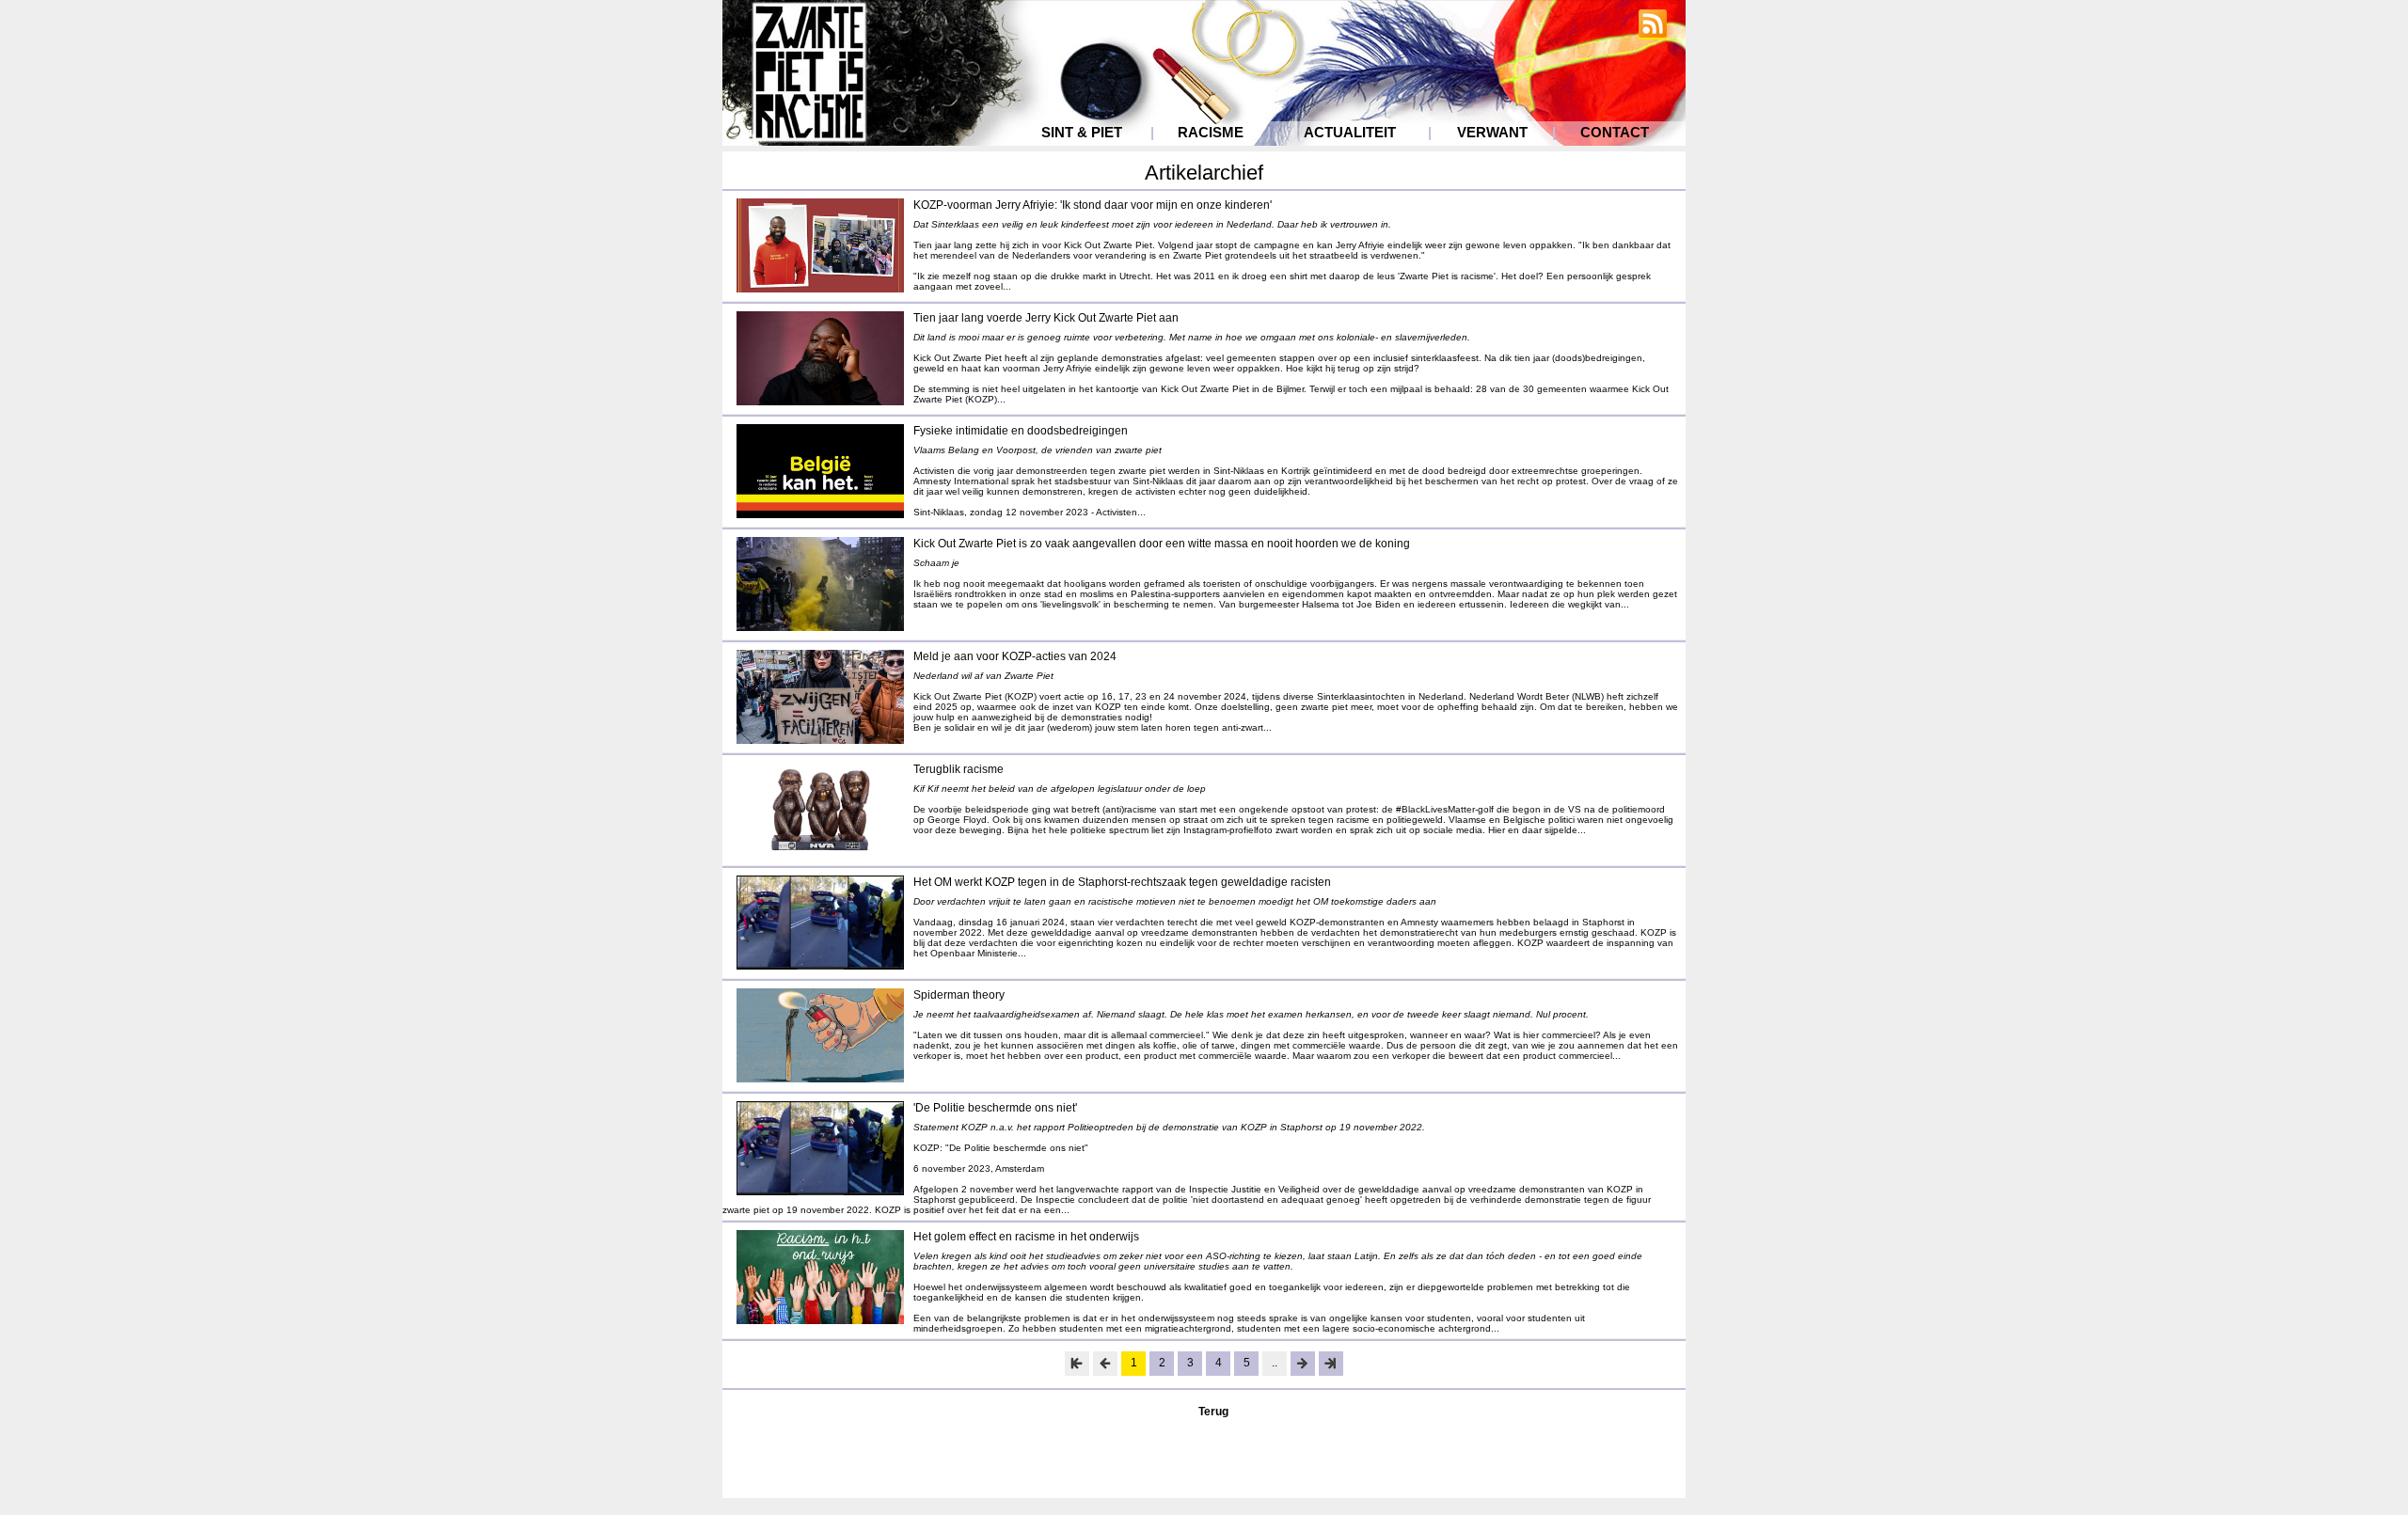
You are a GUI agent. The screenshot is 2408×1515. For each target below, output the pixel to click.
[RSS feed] (1653, 32)
